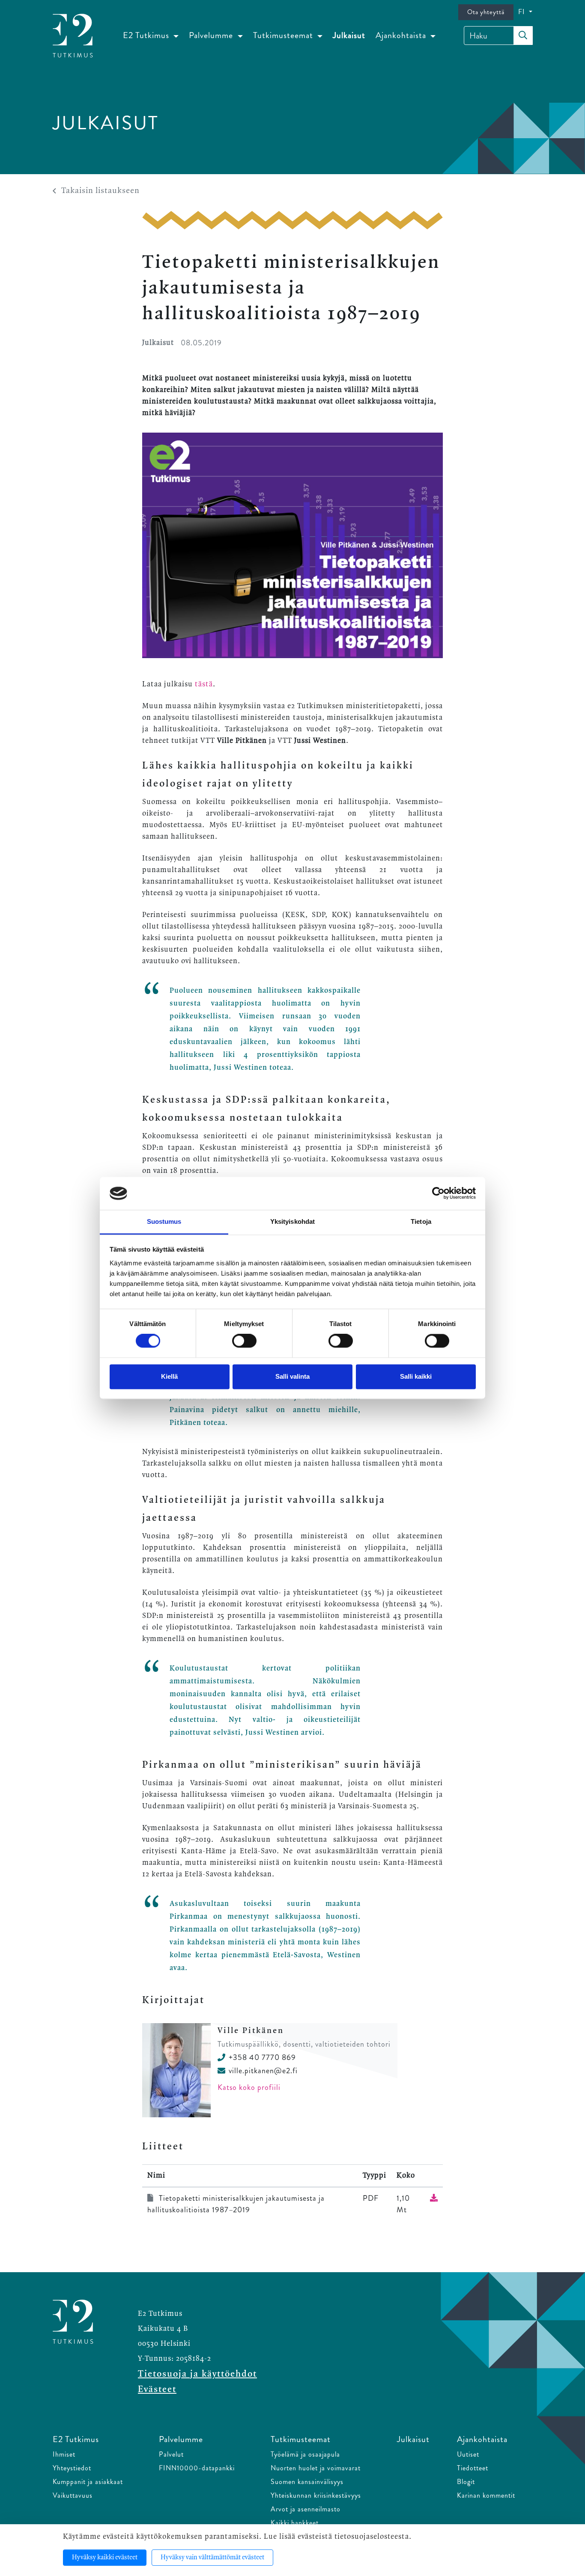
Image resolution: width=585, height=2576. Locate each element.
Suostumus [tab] (164, 1221)
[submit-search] (523, 36)
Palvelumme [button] (212, 35)
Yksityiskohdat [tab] (292, 1221)
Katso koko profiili (249, 2087)
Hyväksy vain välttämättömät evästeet (212, 2558)
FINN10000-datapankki (197, 2468)
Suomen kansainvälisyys (307, 2482)
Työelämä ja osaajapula (305, 2454)
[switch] (244, 1341)
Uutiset (468, 2454)
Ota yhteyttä (486, 12)
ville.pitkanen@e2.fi (263, 2071)
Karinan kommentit (486, 2495)
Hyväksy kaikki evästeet (105, 2558)
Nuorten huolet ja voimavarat (316, 2468)
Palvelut (171, 2454)
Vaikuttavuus (73, 2495)
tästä (204, 684)
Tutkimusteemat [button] (284, 35)
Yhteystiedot (72, 2468)
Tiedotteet (473, 2468)
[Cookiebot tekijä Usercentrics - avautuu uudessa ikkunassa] (438, 1193)
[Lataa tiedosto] (434, 2198)
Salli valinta (292, 1376)
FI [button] (523, 12)
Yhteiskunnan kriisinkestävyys (316, 2495)
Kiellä (169, 1376)
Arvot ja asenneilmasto (306, 2509)
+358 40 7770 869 (262, 2057)
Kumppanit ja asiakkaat (88, 2482)
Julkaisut (349, 35)
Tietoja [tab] (421, 1221)
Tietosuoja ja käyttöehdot (197, 2374)
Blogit (466, 2482)
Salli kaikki (416, 1376)
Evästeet (157, 2389)
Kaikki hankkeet (295, 2523)
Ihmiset (64, 2454)
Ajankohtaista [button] (402, 35)
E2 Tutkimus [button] (147, 35)
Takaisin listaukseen (100, 191)
